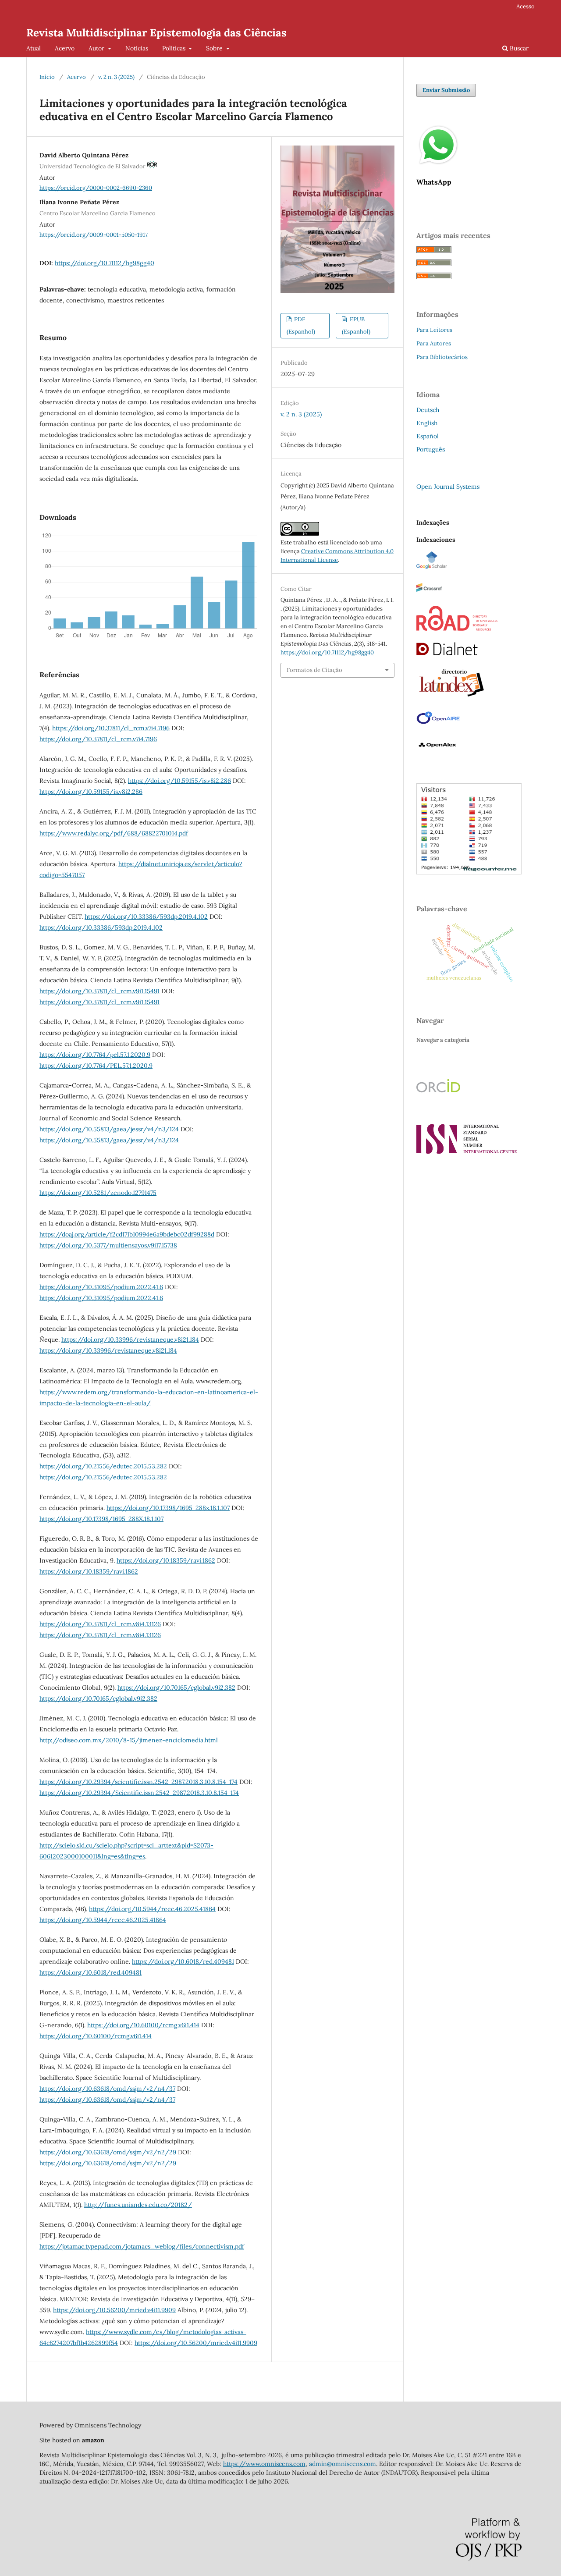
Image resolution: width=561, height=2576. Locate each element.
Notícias (137, 48)
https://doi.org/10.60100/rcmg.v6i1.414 (143, 2025)
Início (47, 77)
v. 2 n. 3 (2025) (116, 77)
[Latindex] (451, 697)
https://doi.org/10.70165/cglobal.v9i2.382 (176, 1688)
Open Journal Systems (448, 487)
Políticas (175, 48)
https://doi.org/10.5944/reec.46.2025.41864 (152, 1909)
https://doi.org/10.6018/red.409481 (183, 1961)
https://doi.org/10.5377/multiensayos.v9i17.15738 (108, 1245)
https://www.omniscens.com (264, 2464)
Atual (34, 48)
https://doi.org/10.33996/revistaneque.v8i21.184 (130, 1340)
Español (428, 436)
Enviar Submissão (446, 90)
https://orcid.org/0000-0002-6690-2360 (96, 188)
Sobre (215, 48)
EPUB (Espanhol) (356, 325)
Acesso (525, 6)
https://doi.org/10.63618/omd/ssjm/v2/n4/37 (107, 2089)
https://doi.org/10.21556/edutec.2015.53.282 (103, 1466)
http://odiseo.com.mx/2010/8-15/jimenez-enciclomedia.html (129, 1740)
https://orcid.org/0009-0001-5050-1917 (94, 234)
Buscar (518, 48)
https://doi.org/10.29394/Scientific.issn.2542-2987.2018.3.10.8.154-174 (139, 1793)
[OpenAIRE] (438, 724)
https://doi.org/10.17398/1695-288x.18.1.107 (168, 1508)
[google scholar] (432, 567)
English (427, 423)
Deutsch (428, 410)
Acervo (65, 48)
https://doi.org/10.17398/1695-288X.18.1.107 (101, 1519)
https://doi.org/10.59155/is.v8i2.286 (179, 781)
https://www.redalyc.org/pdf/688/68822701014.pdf (114, 833)
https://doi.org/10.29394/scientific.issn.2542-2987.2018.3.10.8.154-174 (138, 1782)
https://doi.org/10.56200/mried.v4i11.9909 (114, 2310)
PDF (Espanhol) (301, 325)
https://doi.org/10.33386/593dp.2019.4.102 (146, 917)
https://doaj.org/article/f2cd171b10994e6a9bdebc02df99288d (127, 1234)
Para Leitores (434, 330)
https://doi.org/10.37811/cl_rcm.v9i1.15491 (99, 991)
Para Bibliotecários (442, 357)
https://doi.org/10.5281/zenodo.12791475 (98, 1193)
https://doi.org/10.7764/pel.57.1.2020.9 (95, 1055)
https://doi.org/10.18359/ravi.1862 (166, 1560)
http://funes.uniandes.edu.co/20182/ (138, 2205)
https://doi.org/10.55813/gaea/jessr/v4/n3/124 (109, 1129)
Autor (97, 48)
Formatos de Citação (314, 670)
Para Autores (434, 343)
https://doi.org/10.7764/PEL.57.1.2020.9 (96, 1066)
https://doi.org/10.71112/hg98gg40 (105, 263)
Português (431, 449)
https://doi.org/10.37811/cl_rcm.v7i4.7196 (111, 728)
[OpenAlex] (438, 751)
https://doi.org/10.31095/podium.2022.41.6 (101, 1287)
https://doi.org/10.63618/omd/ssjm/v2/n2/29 (108, 2152)
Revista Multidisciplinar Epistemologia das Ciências (156, 33)
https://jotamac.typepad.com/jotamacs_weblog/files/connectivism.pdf (142, 2246)
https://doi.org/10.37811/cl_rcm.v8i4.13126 (100, 1624)
